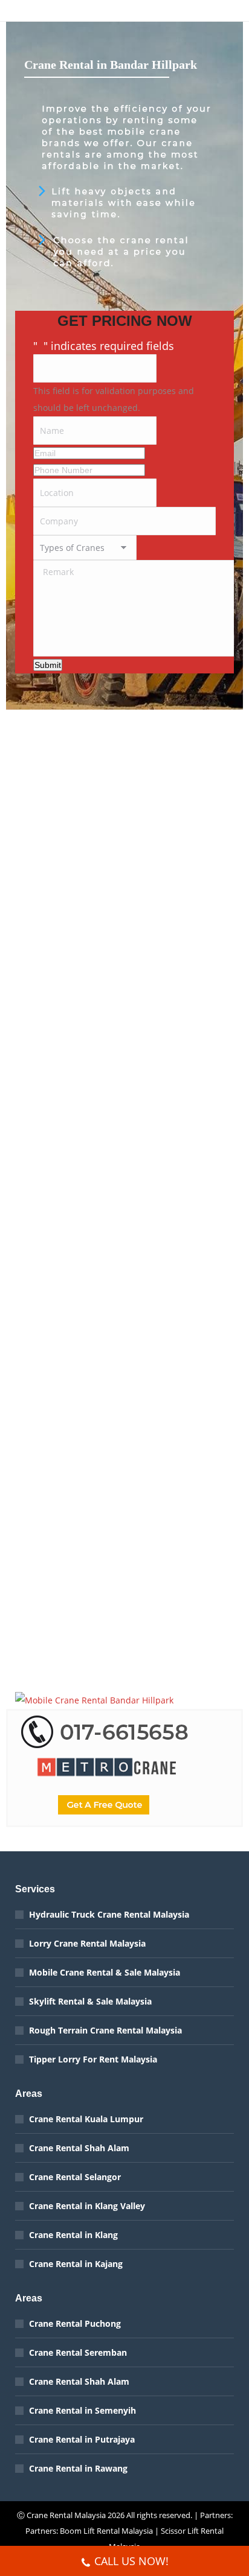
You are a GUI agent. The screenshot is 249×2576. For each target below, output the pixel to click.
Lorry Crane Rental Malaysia (87, 1943)
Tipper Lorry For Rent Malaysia (93, 2059)
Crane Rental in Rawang (78, 2468)
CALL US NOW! (131, 2561)
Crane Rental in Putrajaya (82, 2439)
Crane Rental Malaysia (66, 2515)
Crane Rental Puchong (75, 2323)
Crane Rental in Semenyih (82, 2410)
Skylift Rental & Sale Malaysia (90, 2001)
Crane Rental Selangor (75, 2177)
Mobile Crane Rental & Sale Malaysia (105, 1972)
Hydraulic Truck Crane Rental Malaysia (109, 1914)
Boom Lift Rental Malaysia (106, 2531)
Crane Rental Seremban (78, 2352)
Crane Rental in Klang (73, 2235)
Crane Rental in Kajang (76, 2264)
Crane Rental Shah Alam (79, 2148)
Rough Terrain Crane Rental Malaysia (105, 2030)
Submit (48, 665)
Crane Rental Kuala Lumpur (86, 2119)
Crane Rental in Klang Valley (87, 2206)
